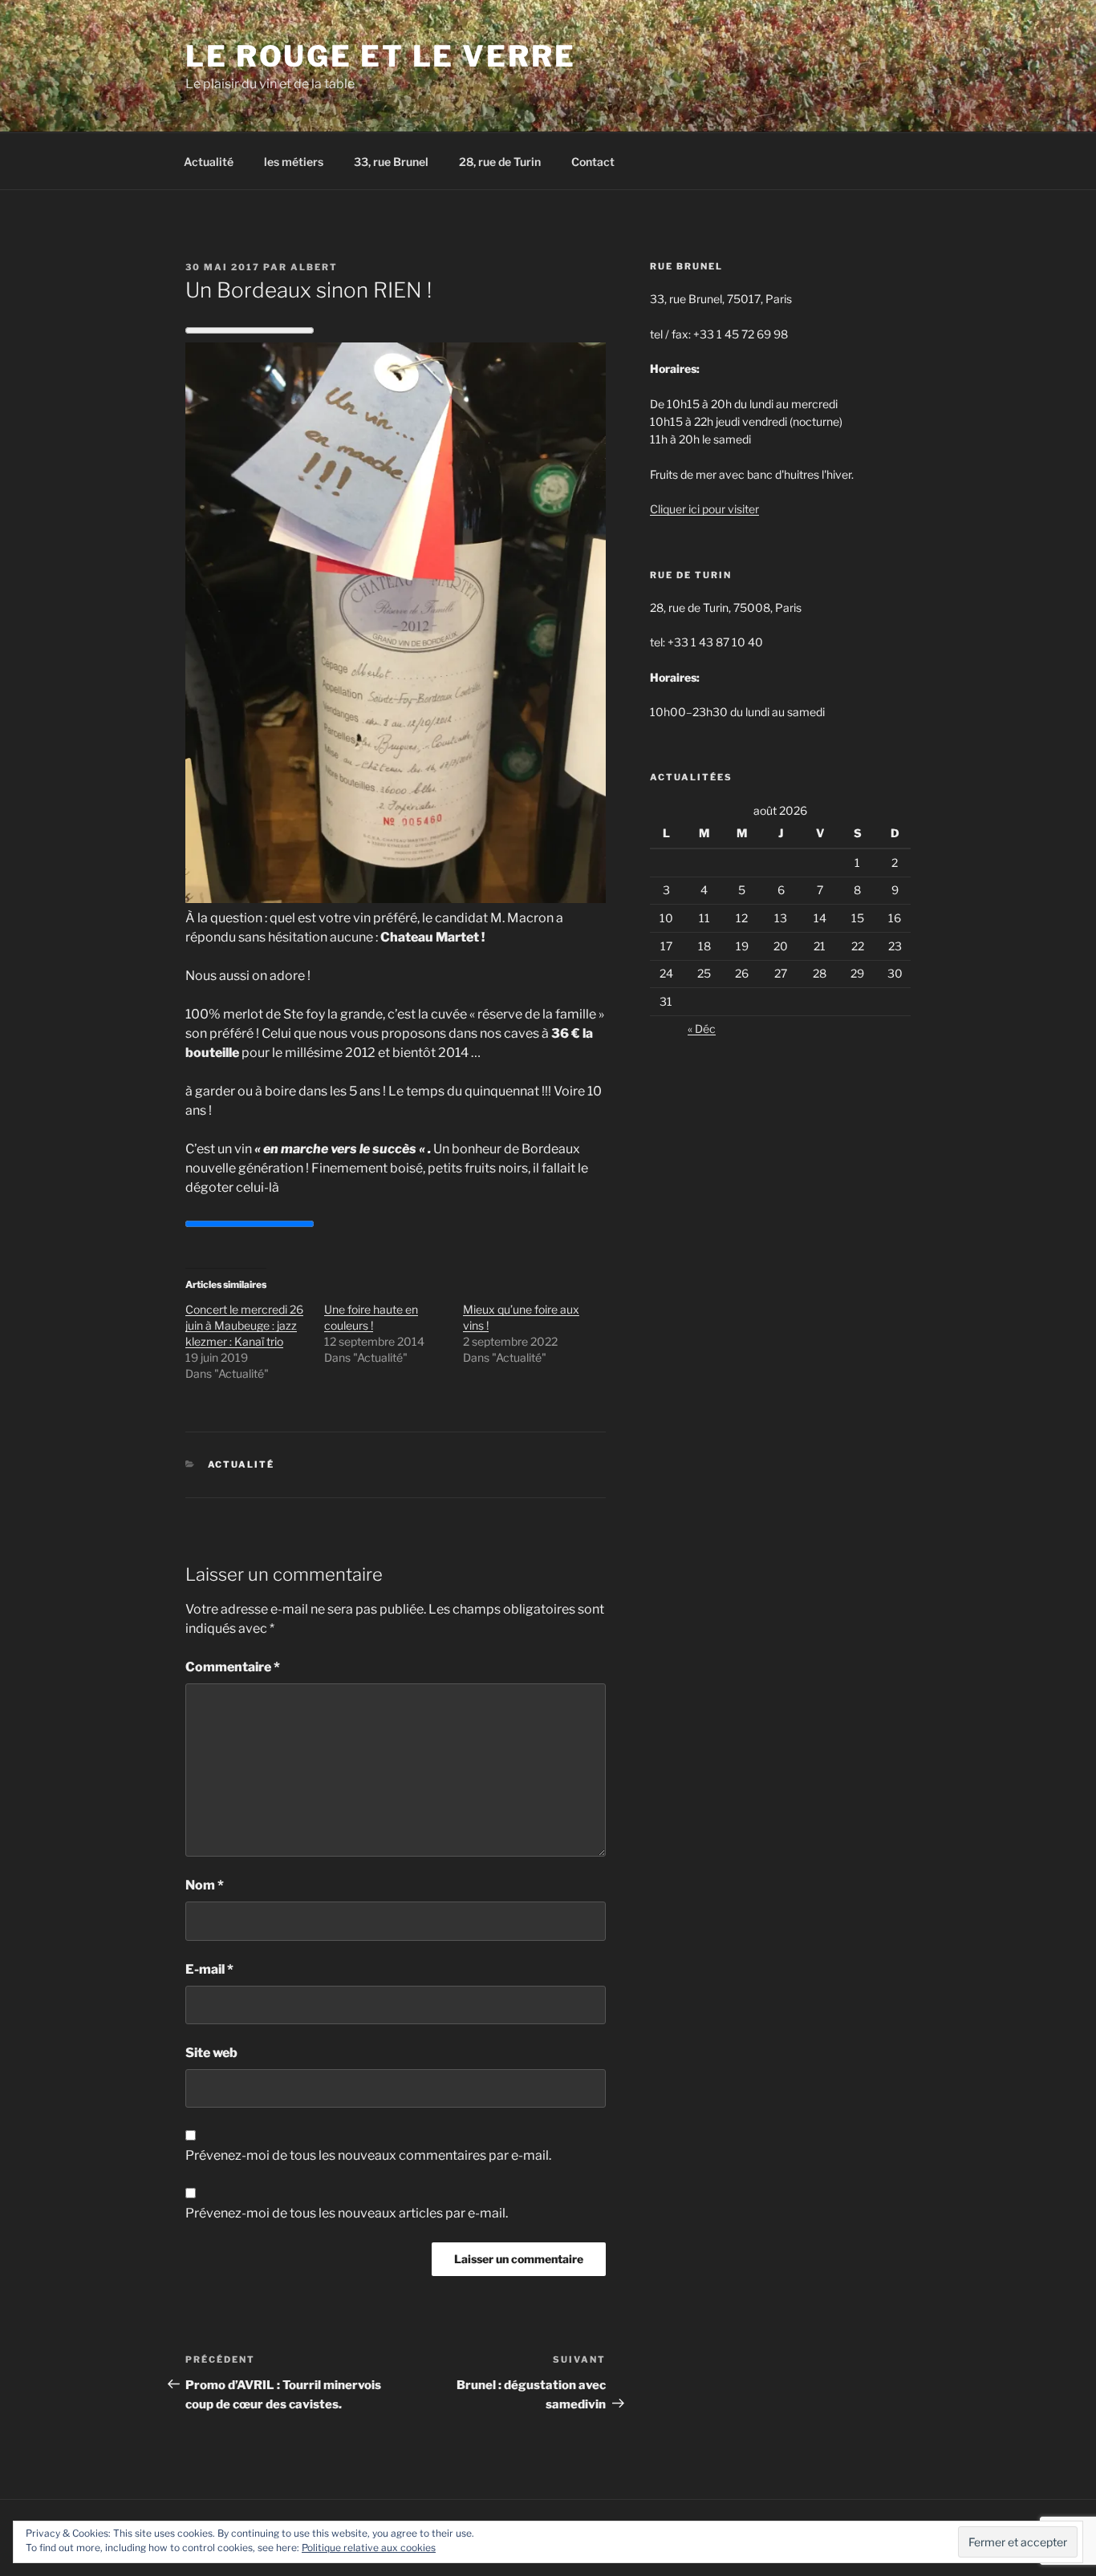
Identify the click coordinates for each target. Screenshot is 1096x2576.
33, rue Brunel (391, 162)
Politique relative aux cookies (369, 2548)
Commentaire (233, 1667)
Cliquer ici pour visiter (704, 509)
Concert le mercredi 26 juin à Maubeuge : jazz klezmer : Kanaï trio (244, 1325)
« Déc (702, 1029)
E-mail (209, 1969)
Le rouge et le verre (381, 56)
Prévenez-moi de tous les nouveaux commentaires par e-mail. (368, 2155)
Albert (314, 267)
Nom (205, 1885)
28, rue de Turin (500, 162)
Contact (593, 162)
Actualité (209, 162)
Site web (211, 2053)
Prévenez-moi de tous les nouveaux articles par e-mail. (347, 2213)
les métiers (294, 162)
